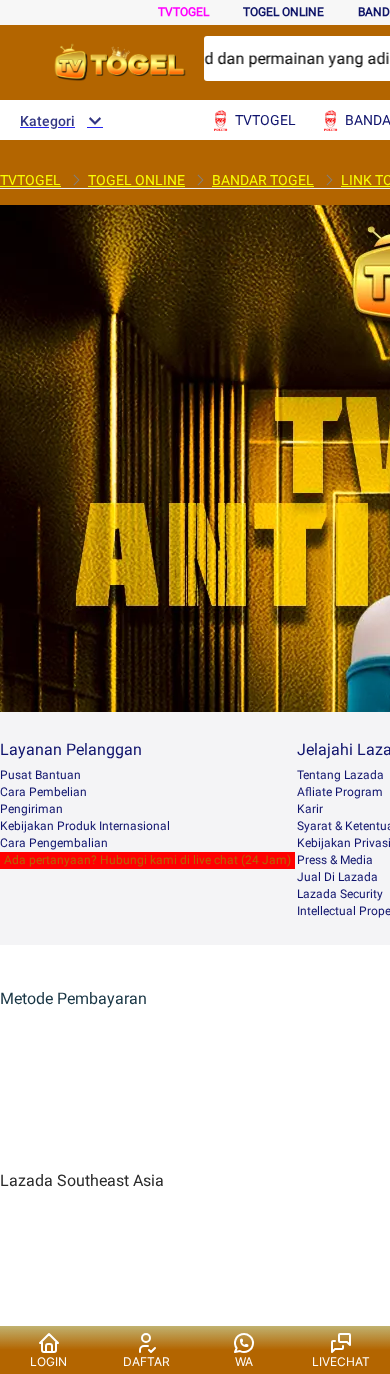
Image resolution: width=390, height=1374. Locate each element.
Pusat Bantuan (40, 775)
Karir (310, 809)
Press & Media (335, 860)
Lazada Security (340, 894)
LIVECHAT (341, 1361)
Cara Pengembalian (54, 843)
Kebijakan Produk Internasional (85, 826)
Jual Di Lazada (337, 877)
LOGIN (48, 1361)
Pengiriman (31, 809)
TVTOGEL (183, 12)
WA (244, 1361)
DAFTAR (146, 1361)
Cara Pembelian (43, 792)
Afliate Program (340, 792)
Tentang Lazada (340, 775)
